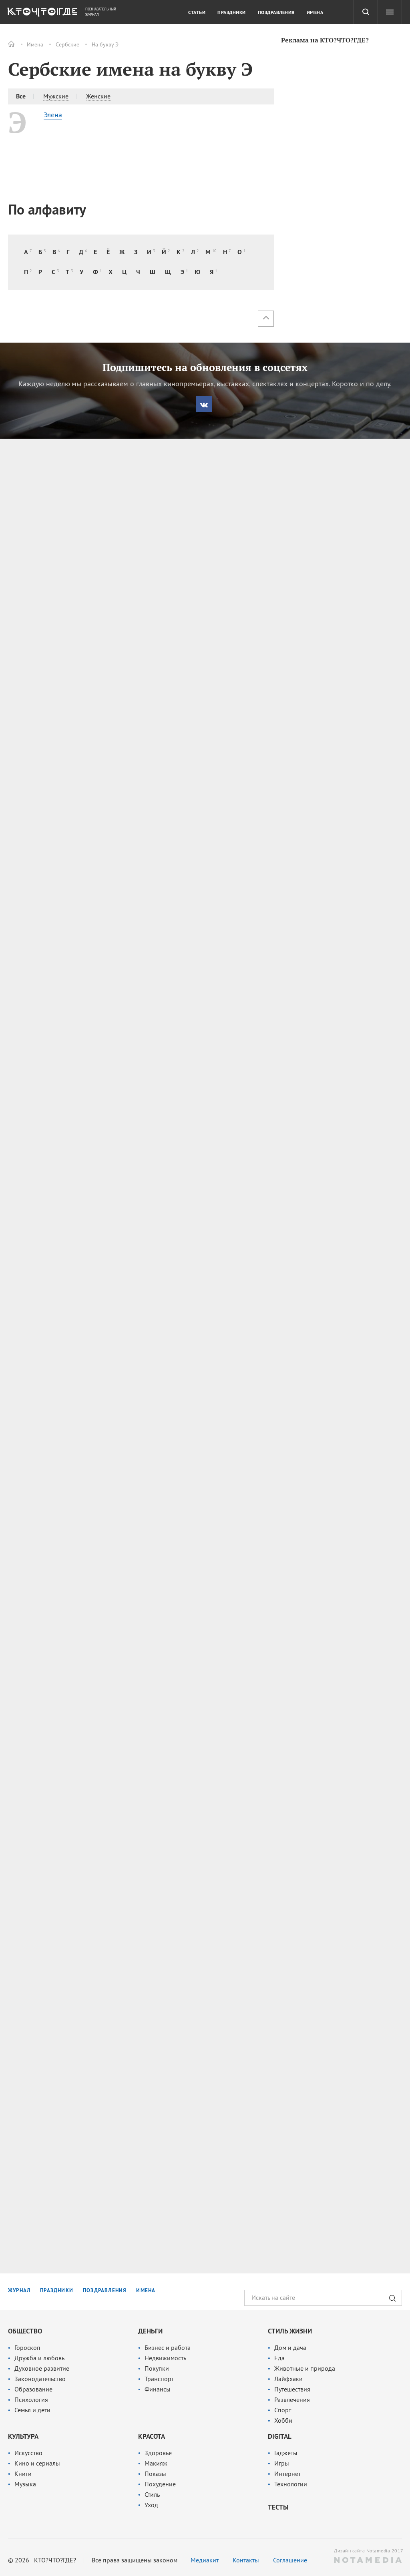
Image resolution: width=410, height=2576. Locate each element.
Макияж (156, 2463)
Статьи (197, 12)
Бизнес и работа (168, 2347)
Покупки (157, 2368)
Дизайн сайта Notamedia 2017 (368, 2551)
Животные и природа (305, 2368)
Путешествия (292, 2389)
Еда (279, 2358)
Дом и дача (290, 2347)
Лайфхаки (288, 2379)
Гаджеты (286, 2453)
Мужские (56, 96)
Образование (33, 2389)
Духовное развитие (42, 2368)
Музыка (25, 2484)
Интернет (287, 2474)
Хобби (283, 2420)
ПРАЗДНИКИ (57, 2290)
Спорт (283, 2410)
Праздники (232, 12)
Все (21, 96)
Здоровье (158, 2453)
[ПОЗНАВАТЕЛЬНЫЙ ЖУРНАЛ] (41, 14)
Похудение (160, 2484)
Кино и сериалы (37, 2463)
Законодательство (40, 2379)
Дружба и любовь (39, 2358)
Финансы (158, 2389)
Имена (35, 44)
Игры (282, 2463)
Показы (155, 2474)
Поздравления (276, 12)
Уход (151, 2505)
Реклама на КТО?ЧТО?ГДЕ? (325, 40)
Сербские (67, 44)
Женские (98, 96)
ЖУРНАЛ (19, 2290)
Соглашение (290, 2560)
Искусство (28, 2453)
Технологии (291, 2484)
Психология (31, 2399)
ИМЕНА (146, 2290)
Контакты (246, 2560)
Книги (23, 2474)
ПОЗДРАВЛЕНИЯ (105, 2290)
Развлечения (292, 2399)
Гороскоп (27, 2347)
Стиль (152, 2494)
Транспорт (159, 2379)
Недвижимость (165, 2358)
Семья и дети (32, 2410)
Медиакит (205, 2560)
